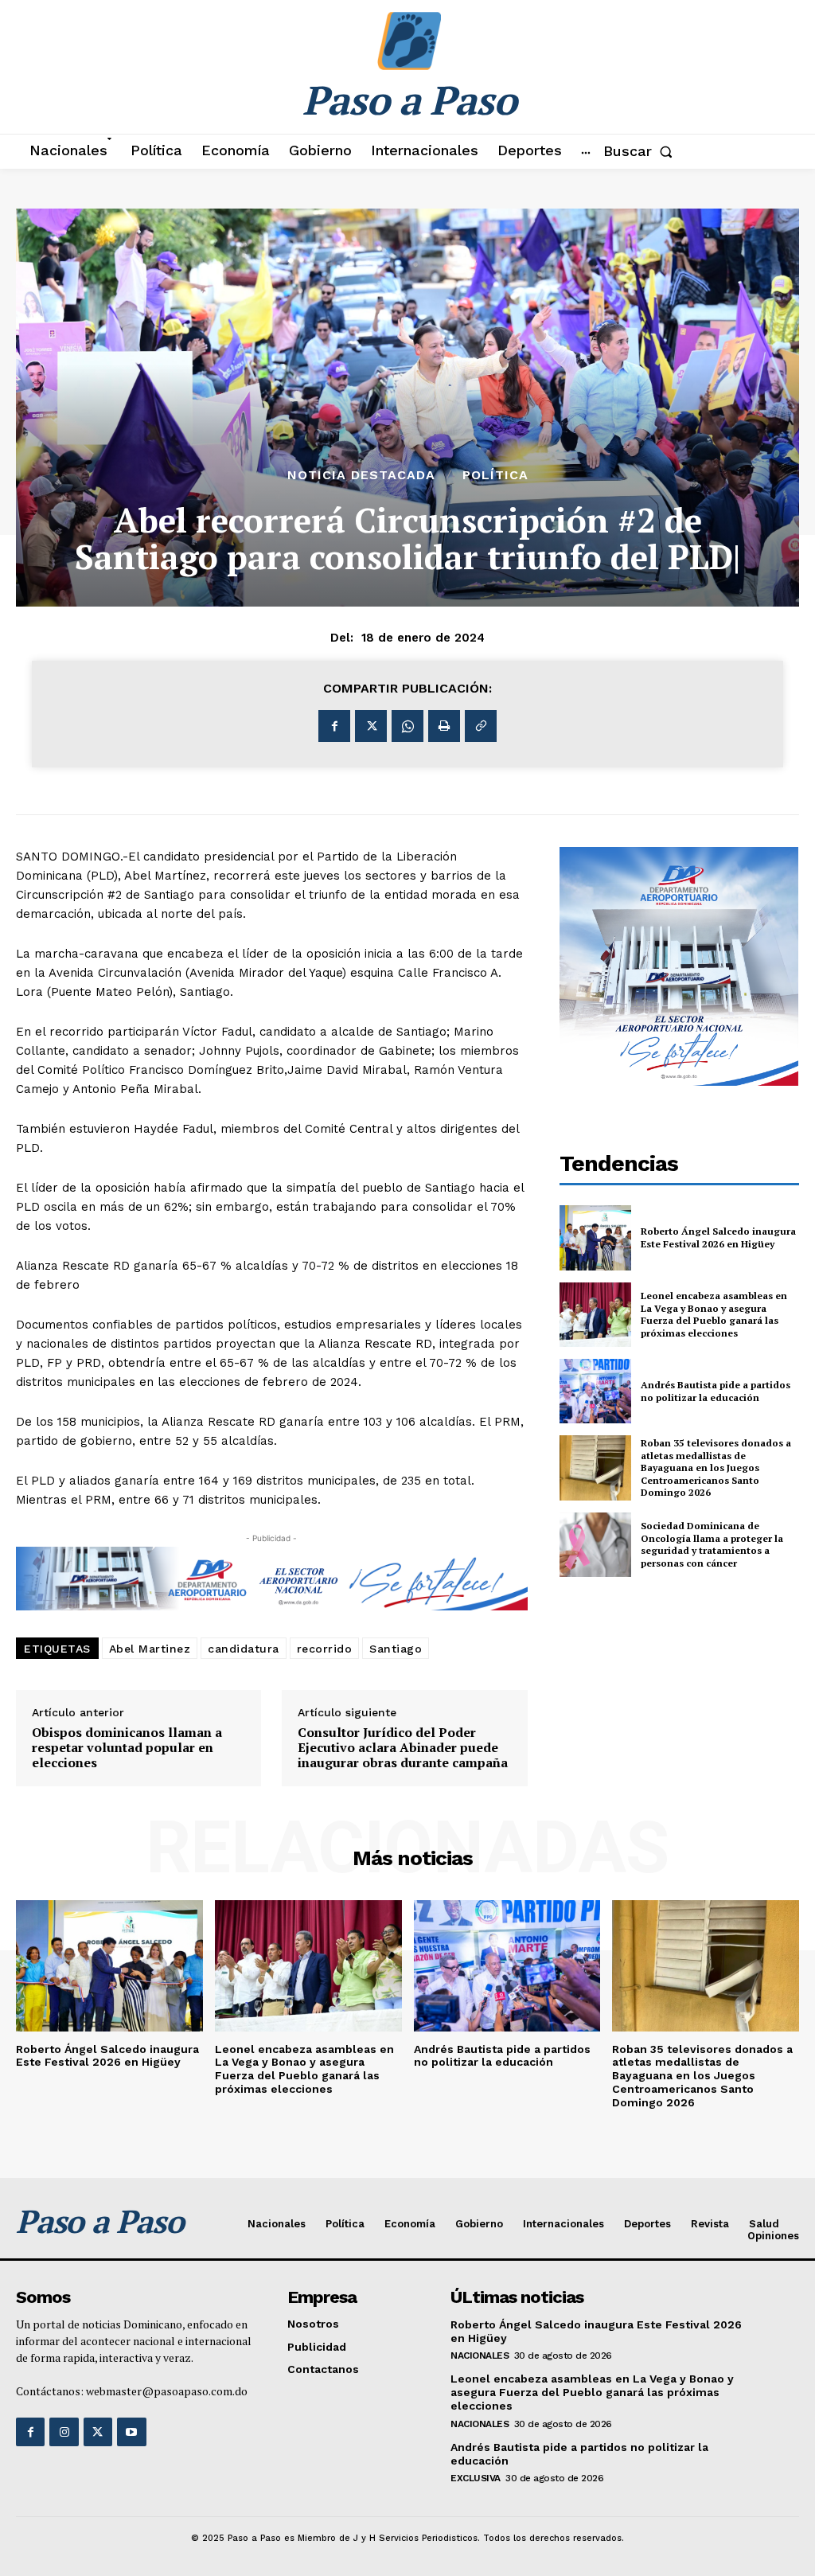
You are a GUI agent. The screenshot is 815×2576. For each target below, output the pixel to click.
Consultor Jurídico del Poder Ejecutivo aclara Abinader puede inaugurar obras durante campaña (403, 1748)
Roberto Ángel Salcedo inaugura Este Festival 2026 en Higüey (718, 1237)
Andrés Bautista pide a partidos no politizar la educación (716, 1391)
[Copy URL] (481, 726)
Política (495, 475)
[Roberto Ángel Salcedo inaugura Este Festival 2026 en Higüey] (595, 1237)
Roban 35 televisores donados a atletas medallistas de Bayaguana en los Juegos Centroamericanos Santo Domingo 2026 (716, 1468)
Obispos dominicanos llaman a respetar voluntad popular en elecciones (127, 1748)
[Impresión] (444, 726)
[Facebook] (334, 726)
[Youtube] (131, 2432)
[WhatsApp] (407, 726)
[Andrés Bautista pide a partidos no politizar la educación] (595, 1391)
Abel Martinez (150, 1649)
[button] (641, 151)
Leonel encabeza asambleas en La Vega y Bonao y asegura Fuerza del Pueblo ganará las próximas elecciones (714, 1314)
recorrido (325, 1649)
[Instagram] (64, 2432)
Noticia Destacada (361, 475)
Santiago (396, 1649)
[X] (371, 726)
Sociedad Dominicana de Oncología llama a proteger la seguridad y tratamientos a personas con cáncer (712, 1544)
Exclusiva (476, 2478)
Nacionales (480, 2355)
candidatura (244, 1649)
